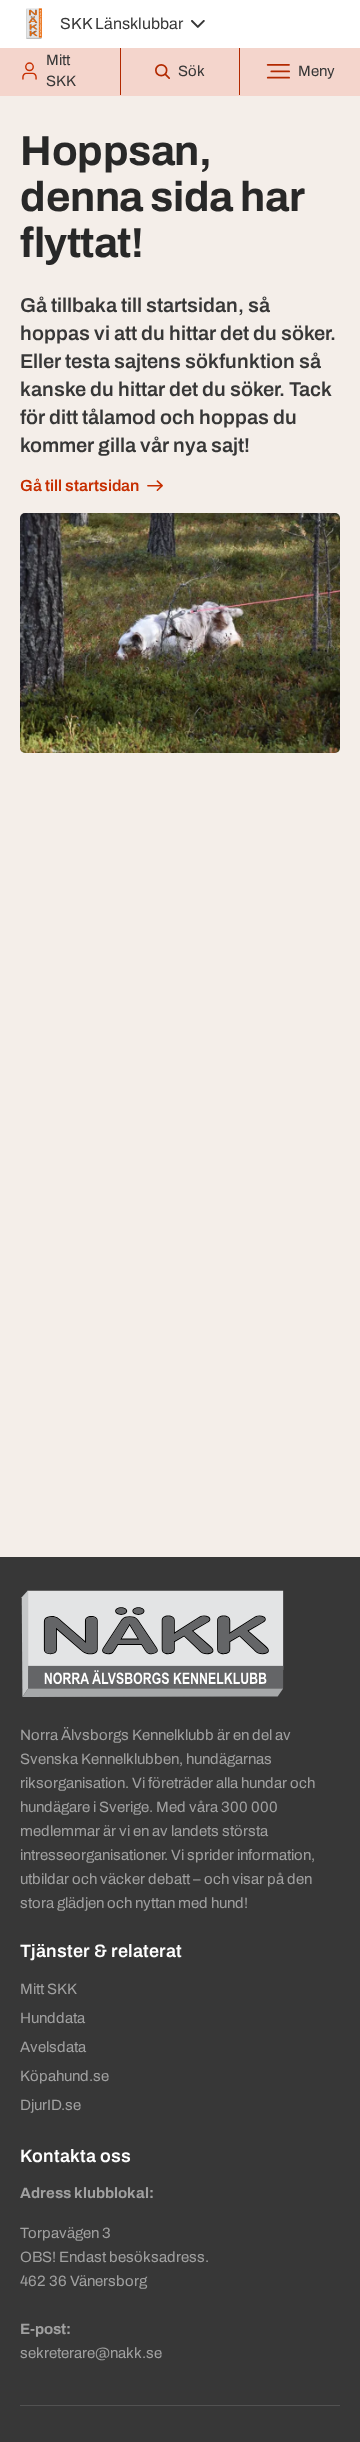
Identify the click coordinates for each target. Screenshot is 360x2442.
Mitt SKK (48, 1989)
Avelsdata (53, 2047)
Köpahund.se (64, 2076)
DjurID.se (50, 2105)
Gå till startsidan (79, 485)
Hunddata (52, 2018)
